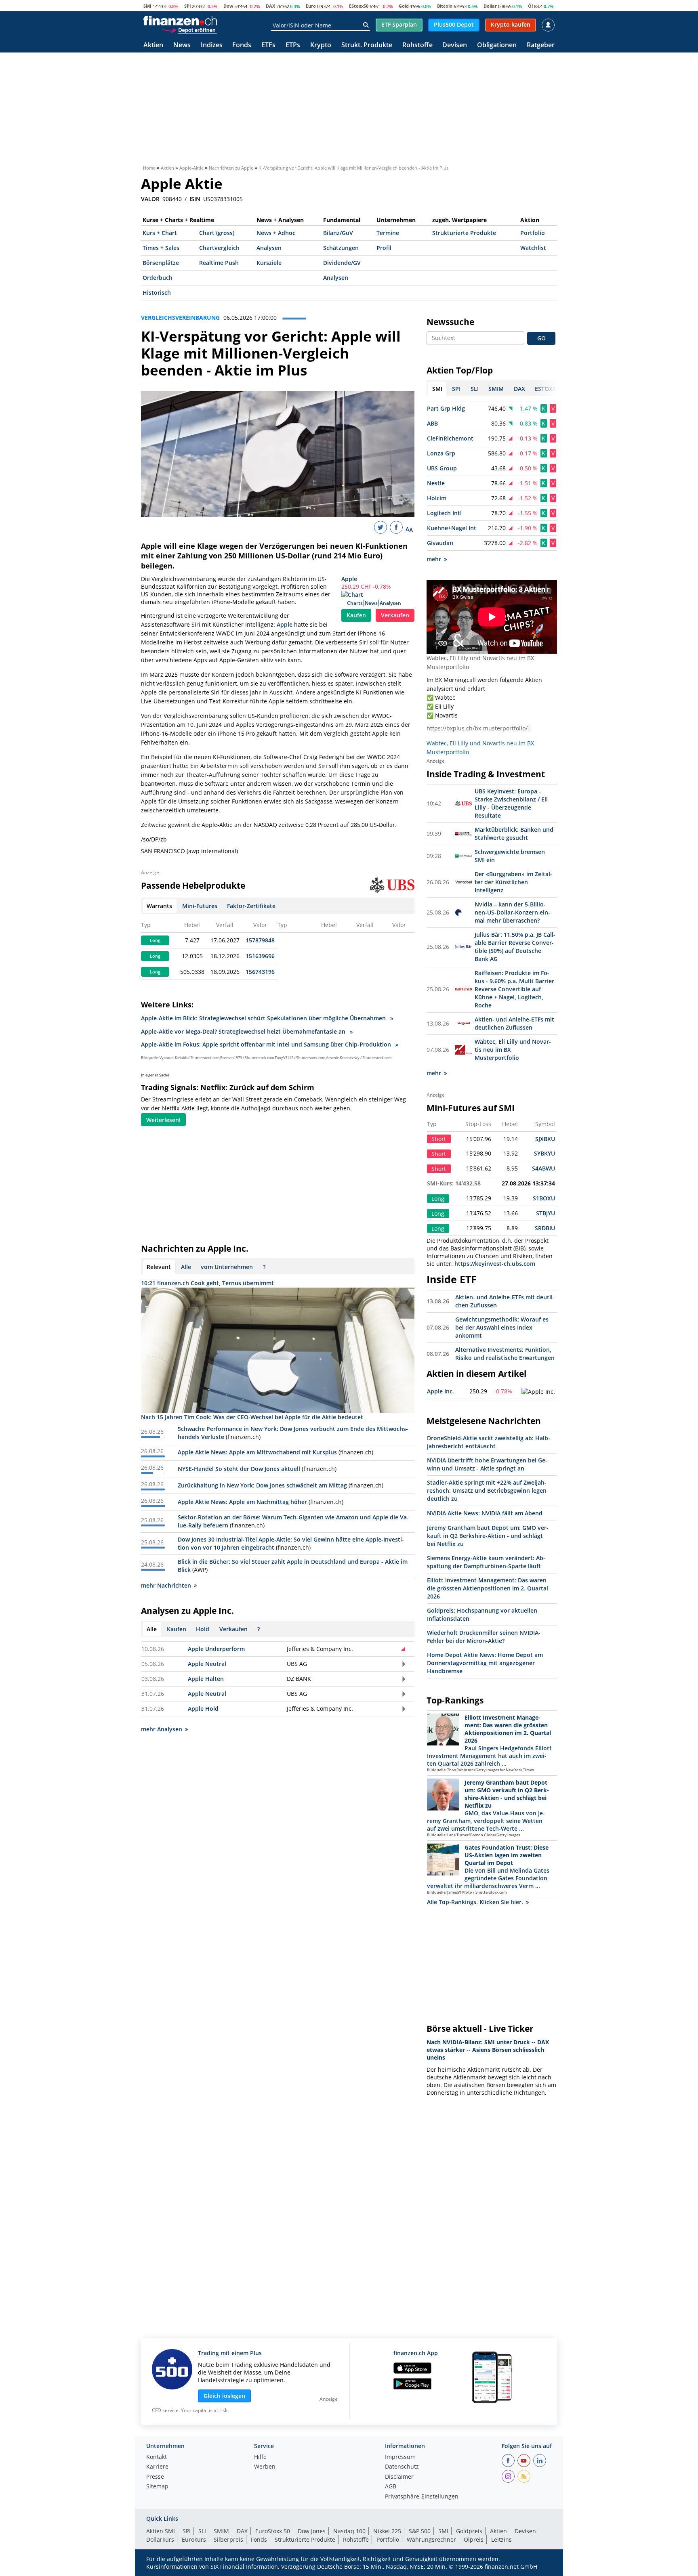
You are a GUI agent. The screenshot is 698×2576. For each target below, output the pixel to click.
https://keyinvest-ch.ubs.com (495, 1264)
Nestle (436, 483)
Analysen (269, 248)
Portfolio (533, 233)
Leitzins (501, 2539)
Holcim (437, 498)
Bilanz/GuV (338, 233)
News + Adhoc (276, 233)
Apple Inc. (440, 1391)
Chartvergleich (219, 248)
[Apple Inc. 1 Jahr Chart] (538, 1392)
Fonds (242, 45)
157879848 (260, 940)
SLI (202, 2531)
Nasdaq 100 (349, 2531)
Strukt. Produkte (367, 45)
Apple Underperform (216, 1649)
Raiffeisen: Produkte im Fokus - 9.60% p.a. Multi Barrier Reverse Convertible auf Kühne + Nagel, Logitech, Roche (514, 989)
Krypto (321, 45)
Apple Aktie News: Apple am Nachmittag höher (242, 1502)
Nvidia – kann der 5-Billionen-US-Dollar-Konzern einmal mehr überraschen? (512, 912)
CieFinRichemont (450, 438)
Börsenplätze (161, 263)
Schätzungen (341, 248)
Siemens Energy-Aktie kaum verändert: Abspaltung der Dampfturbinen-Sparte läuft (486, 1562)
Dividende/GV (342, 263)
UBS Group (442, 468)
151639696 (260, 956)
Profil (384, 248)
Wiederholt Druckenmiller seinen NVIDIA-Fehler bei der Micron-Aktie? (484, 1637)
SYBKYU (545, 1153)
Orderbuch (158, 278)
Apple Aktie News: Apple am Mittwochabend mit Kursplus (257, 1452)
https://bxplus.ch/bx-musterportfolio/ (477, 728)
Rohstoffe (417, 45)
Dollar (490, 6)
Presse (155, 2477)
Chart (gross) (217, 233)
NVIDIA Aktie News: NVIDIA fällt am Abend (485, 1513)
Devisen (455, 45)
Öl (530, 6)
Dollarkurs (160, 2539)
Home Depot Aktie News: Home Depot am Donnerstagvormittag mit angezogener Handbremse (485, 1663)
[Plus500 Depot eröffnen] (189, 30)
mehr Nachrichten (166, 1585)
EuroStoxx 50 (273, 2531)
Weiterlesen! (163, 1120)
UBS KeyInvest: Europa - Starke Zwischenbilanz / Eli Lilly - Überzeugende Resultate (511, 803)
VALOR (150, 199)
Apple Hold (203, 1709)
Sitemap (157, 2487)
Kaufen (356, 615)
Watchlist (533, 248)
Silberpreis (228, 2539)
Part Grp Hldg (446, 408)
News (182, 45)
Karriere (157, 2467)
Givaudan (440, 543)
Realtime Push (219, 263)
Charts (355, 603)
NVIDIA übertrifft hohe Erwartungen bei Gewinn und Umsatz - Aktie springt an (487, 1464)
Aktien (153, 45)
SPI (188, 6)
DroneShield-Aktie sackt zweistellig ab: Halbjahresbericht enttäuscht (489, 1442)
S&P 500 (420, 2531)
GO (541, 338)
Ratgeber (541, 45)
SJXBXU (545, 1139)
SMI (147, 6)
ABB (432, 423)
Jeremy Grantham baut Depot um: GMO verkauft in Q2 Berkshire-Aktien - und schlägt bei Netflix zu (488, 1536)
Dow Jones (312, 2531)
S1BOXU (544, 1198)
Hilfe (260, 2457)
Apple (349, 579)
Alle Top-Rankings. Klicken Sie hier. (475, 1902)
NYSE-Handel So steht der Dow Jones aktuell (239, 1469)
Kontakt (157, 2457)
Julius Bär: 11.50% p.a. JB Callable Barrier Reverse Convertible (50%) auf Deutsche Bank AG (515, 947)
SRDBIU (545, 1228)
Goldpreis (469, 2531)
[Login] (548, 25)
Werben (265, 2467)
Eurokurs (194, 2539)
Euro (311, 6)
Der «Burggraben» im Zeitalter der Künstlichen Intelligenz (513, 882)
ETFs (268, 45)
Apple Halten (206, 1679)
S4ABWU (543, 1168)
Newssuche (450, 322)
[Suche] (366, 25)
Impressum (400, 2457)
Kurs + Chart (160, 233)
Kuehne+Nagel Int (452, 528)
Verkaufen (395, 615)
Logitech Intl (444, 513)
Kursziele (269, 263)
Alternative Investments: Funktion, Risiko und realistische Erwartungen (505, 1354)
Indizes (212, 45)
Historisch (157, 293)
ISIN (195, 199)
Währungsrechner (431, 2539)
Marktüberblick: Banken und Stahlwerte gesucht (514, 834)
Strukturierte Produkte (464, 233)
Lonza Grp (441, 453)
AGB (391, 2487)
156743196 (260, 972)
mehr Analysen (162, 1729)
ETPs (293, 45)
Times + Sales (161, 248)
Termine (388, 233)
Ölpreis (474, 2539)
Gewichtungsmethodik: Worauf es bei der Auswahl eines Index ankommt (502, 1327)
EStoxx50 (359, 6)
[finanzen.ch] (180, 21)
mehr (434, 559)
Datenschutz (402, 2467)
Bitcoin (445, 6)
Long (155, 940)
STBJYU (546, 1213)
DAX (270, 6)
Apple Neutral (207, 1664)
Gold (404, 6)
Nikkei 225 (387, 2531)
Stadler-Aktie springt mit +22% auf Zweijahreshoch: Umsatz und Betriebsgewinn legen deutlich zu (487, 1490)
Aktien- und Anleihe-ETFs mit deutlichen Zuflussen (514, 1023)
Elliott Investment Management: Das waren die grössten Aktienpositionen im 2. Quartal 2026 (488, 1588)
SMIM (221, 2531)
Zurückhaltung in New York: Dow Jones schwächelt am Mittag (262, 1485)
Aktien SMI (161, 2531)
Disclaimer (399, 2477)
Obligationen (497, 45)
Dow (228, 6)
